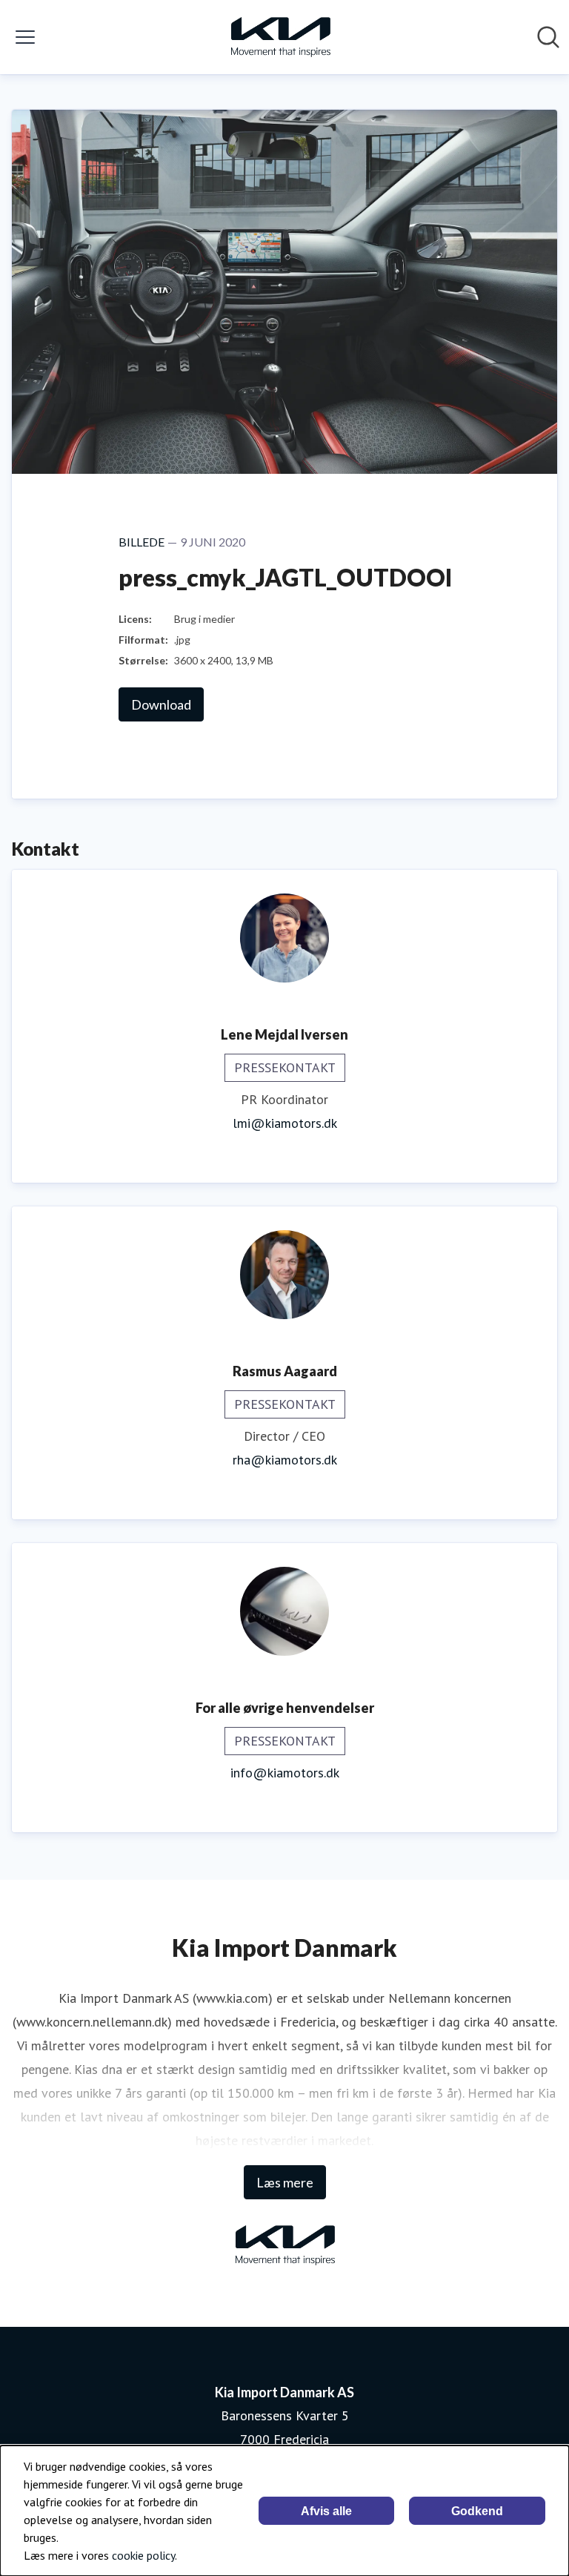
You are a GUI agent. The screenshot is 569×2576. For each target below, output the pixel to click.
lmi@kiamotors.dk (285, 1123)
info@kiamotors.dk (285, 1773)
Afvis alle (326, 2511)
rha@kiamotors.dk (285, 1460)
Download (161, 704)
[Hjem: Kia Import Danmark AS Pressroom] (280, 37)
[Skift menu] (25, 37)
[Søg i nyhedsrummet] (548, 37)
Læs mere (285, 2182)
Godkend (477, 2511)
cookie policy (143, 2555)
